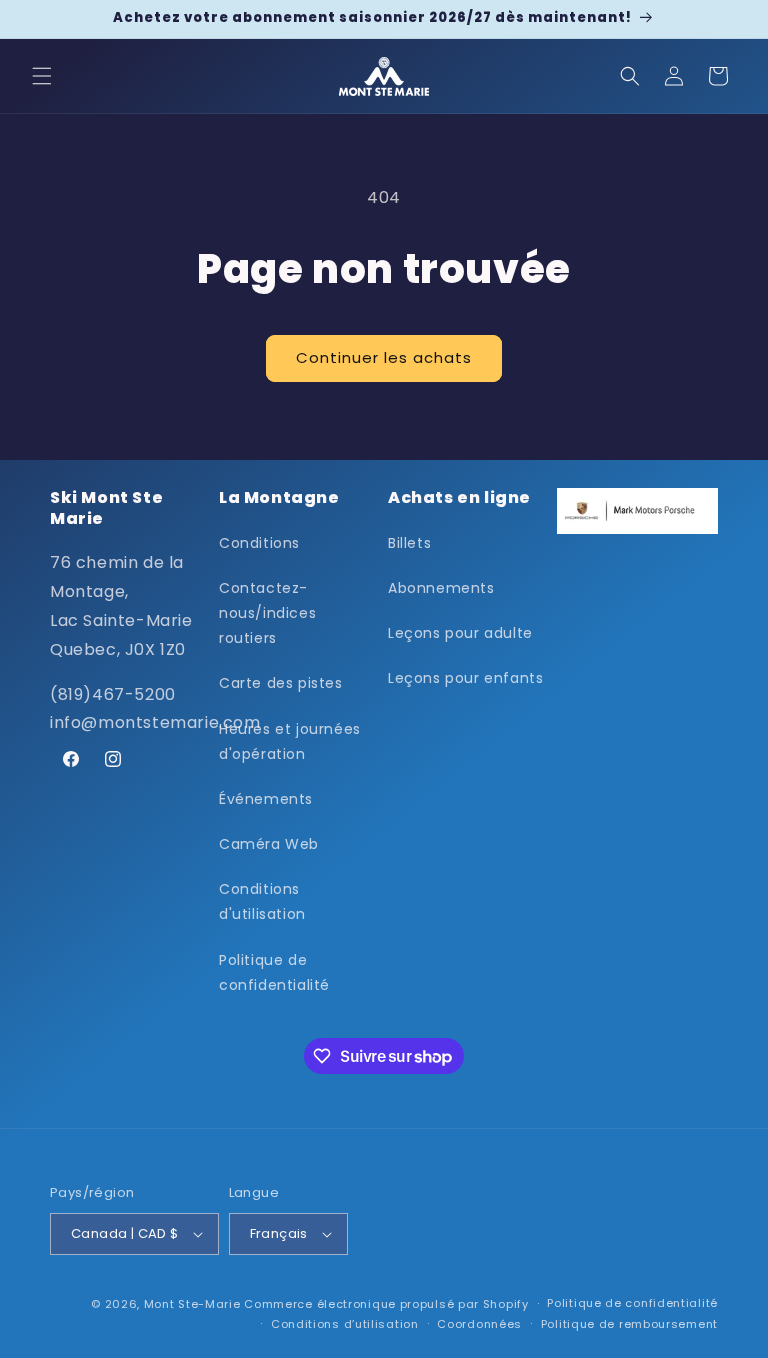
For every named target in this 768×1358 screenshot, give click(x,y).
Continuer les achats (384, 357)
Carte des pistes (281, 683)
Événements (266, 799)
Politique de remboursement (629, 1324)
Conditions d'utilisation (262, 901)
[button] (42, 76)
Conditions (259, 543)
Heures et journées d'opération (290, 741)
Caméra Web (269, 844)
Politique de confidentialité (274, 972)
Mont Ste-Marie (192, 1304)
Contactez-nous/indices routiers (267, 613)
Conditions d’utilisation (345, 1324)
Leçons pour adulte (460, 633)
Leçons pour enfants (465, 678)
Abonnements (441, 588)
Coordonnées (479, 1324)
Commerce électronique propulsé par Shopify (386, 1304)
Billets (409, 543)
